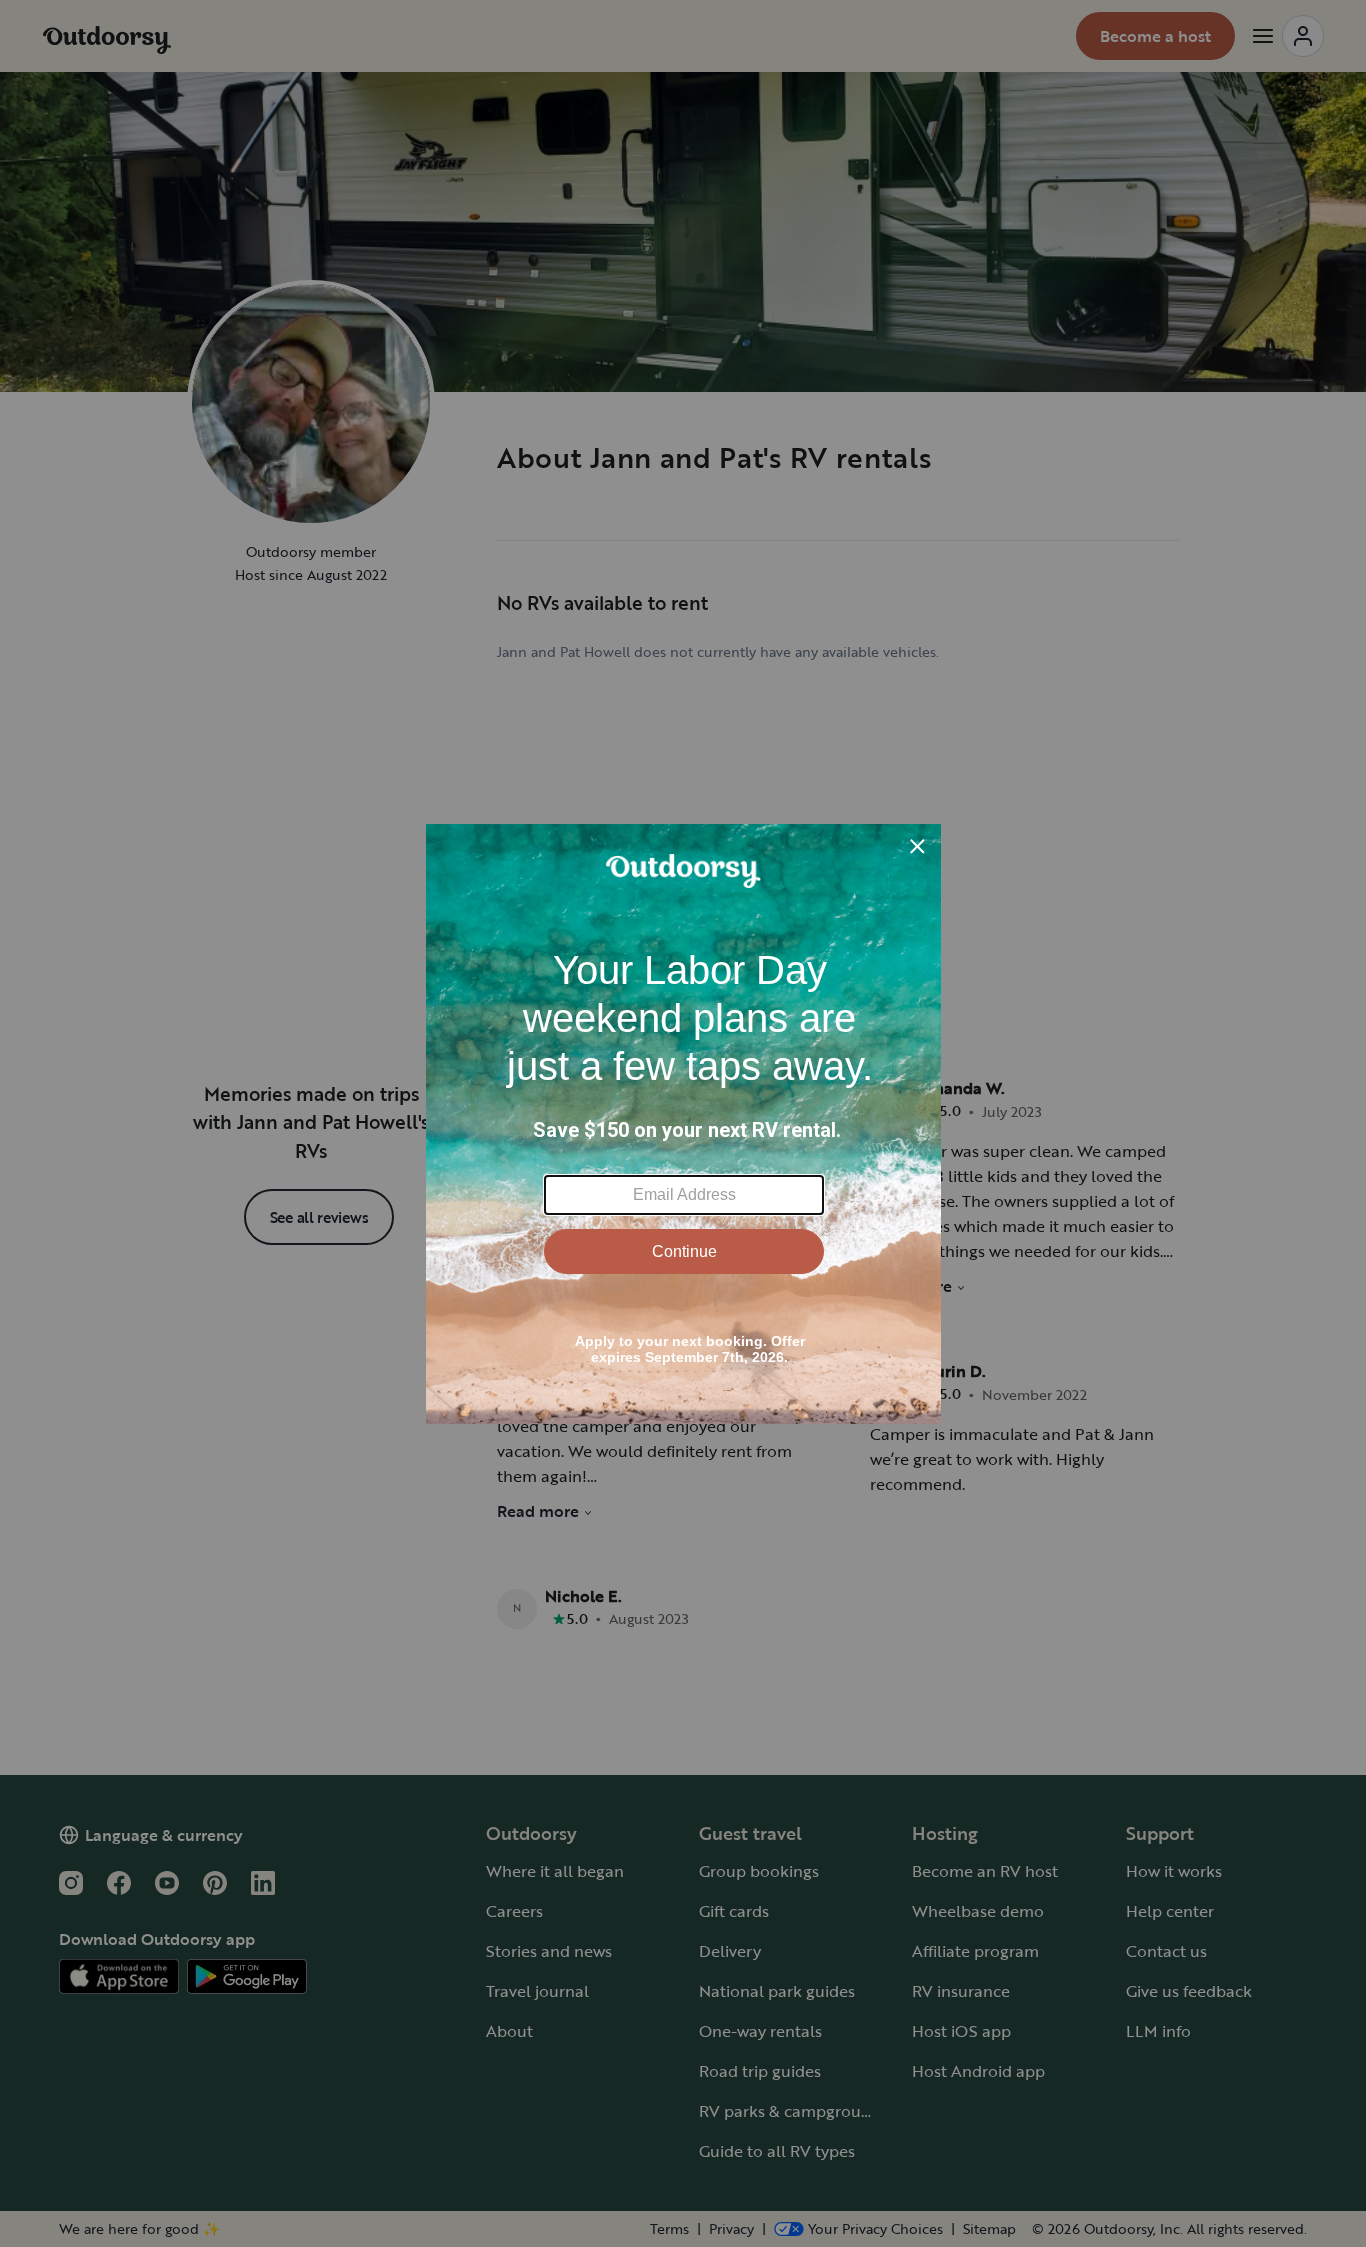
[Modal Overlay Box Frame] (683, 1124)
